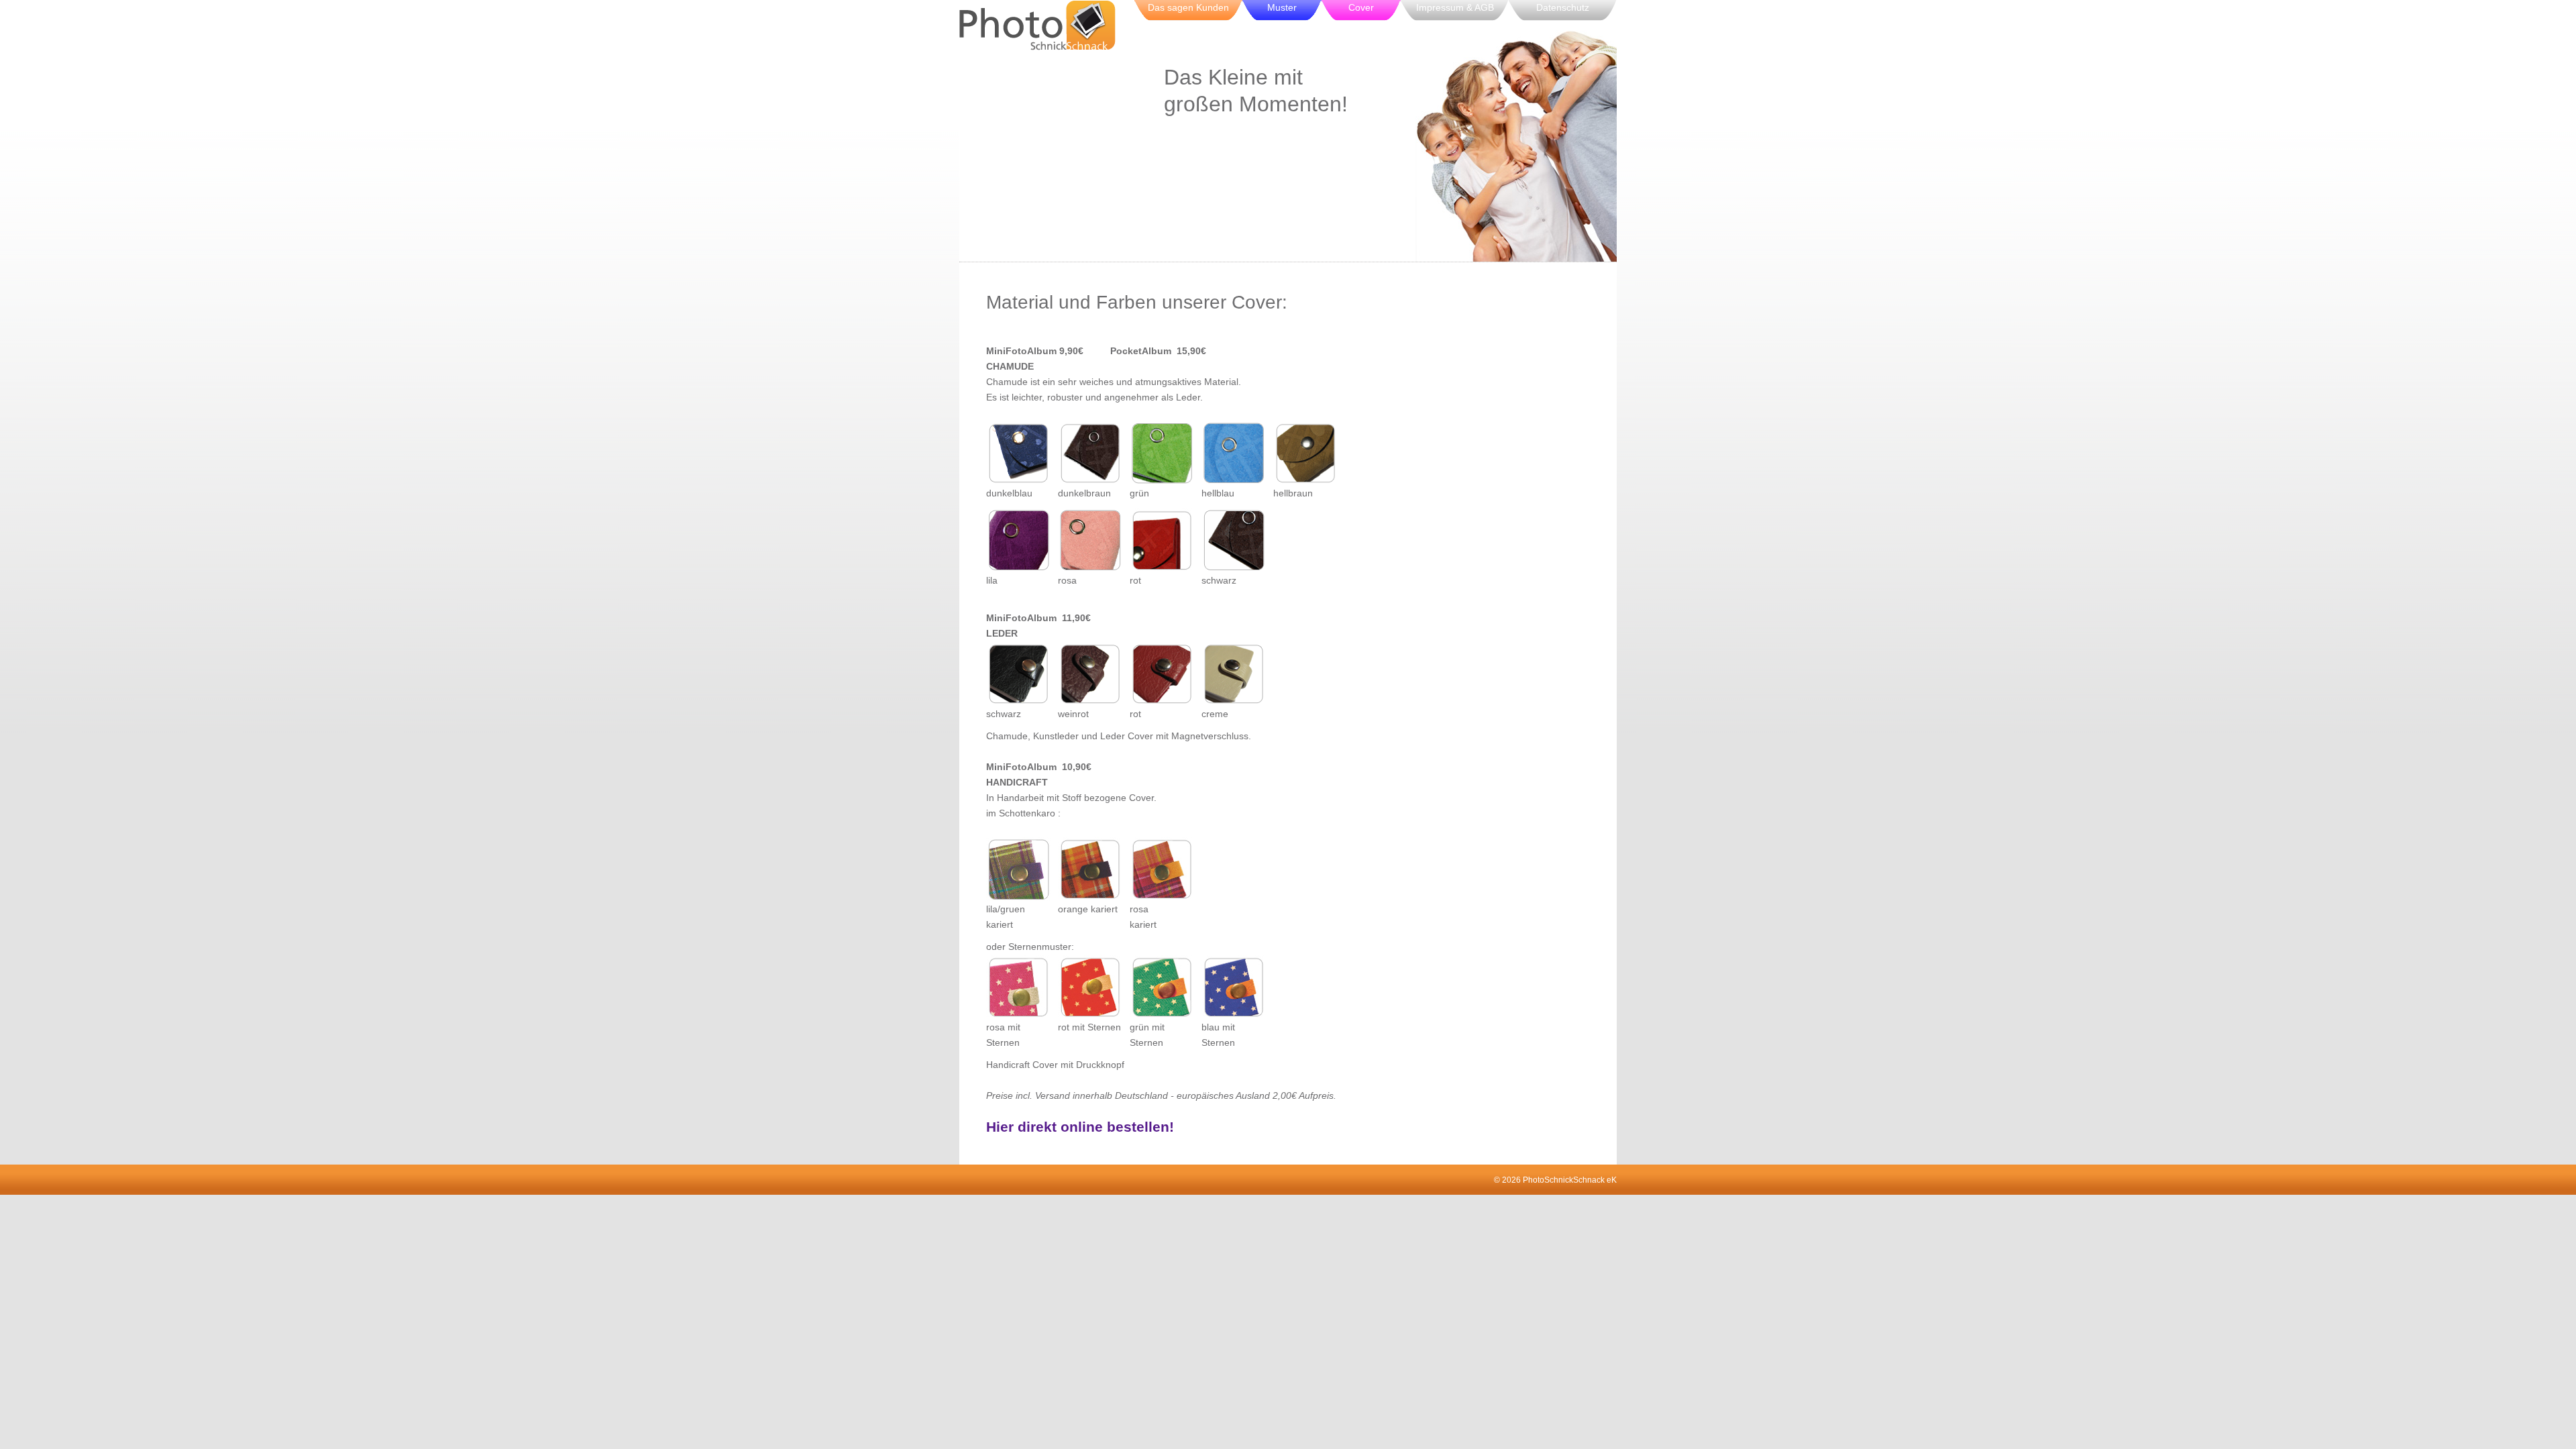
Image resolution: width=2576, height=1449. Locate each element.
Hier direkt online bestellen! (1080, 1127)
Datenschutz (1563, 7)
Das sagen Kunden (1188, 7)
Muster (1282, 7)
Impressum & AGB (1455, 7)
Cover (1361, 7)
